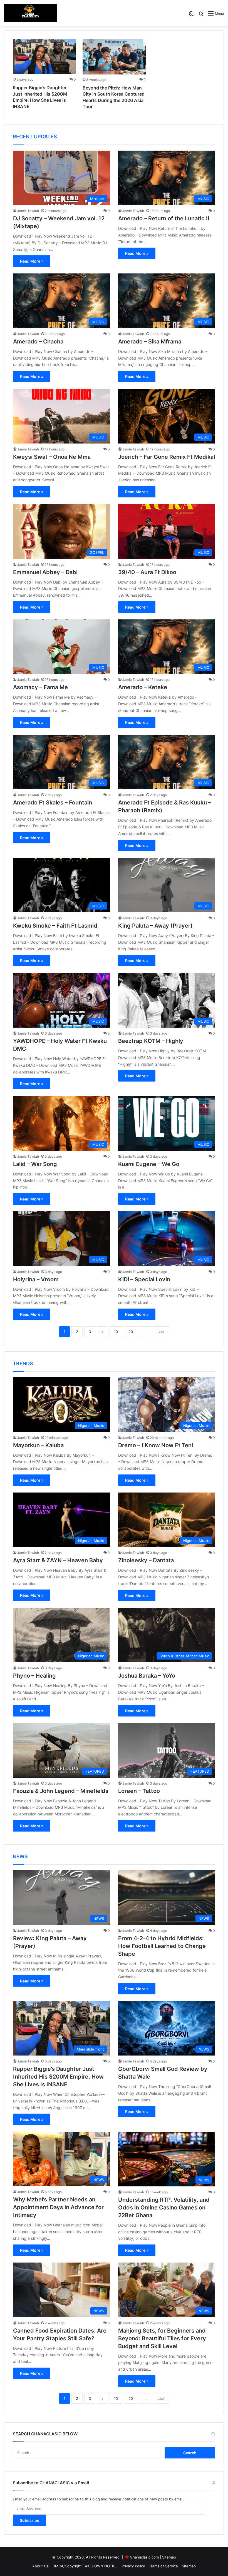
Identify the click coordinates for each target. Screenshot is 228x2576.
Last (161, 1332)
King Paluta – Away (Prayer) (155, 926)
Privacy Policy (133, 2566)
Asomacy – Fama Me (40, 687)
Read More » (32, 261)
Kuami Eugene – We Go (149, 1164)
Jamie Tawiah (28, 211)
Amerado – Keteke (143, 687)
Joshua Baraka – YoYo (147, 1676)
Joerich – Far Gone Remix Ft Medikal (167, 457)
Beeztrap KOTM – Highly (151, 1041)
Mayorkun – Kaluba (38, 1445)
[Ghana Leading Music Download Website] (31, 13)
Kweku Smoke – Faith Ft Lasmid (55, 926)
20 (131, 1332)
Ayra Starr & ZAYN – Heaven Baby (58, 1560)
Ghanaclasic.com (144, 2557)
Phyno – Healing (34, 1676)
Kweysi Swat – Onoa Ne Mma (52, 457)
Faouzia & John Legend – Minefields (61, 1791)
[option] (44, 75)
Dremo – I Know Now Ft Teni (156, 1445)
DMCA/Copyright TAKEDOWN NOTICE (85, 2566)
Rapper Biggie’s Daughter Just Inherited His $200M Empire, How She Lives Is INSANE (58, 2077)
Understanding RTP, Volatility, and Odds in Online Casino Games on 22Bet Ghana (164, 2208)
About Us (40, 2566)
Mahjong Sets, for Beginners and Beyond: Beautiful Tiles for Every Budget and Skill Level (162, 2338)
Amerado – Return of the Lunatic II (164, 218)
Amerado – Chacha (38, 342)
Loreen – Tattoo (139, 1791)
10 (116, 1332)
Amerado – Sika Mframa (150, 342)
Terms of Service (163, 2566)
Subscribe (29, 2520)
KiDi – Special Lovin (144, 1279)
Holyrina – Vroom (36, 1279)
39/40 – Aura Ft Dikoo (147, 572)
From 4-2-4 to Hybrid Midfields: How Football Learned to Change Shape (162, 1946)
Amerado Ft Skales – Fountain (53, 803)
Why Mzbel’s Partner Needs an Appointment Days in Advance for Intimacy (58, 2207)
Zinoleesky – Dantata (146, 1560)
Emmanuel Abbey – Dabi (45, 572)
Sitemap (169, 2557)
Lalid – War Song (35, 1164)
